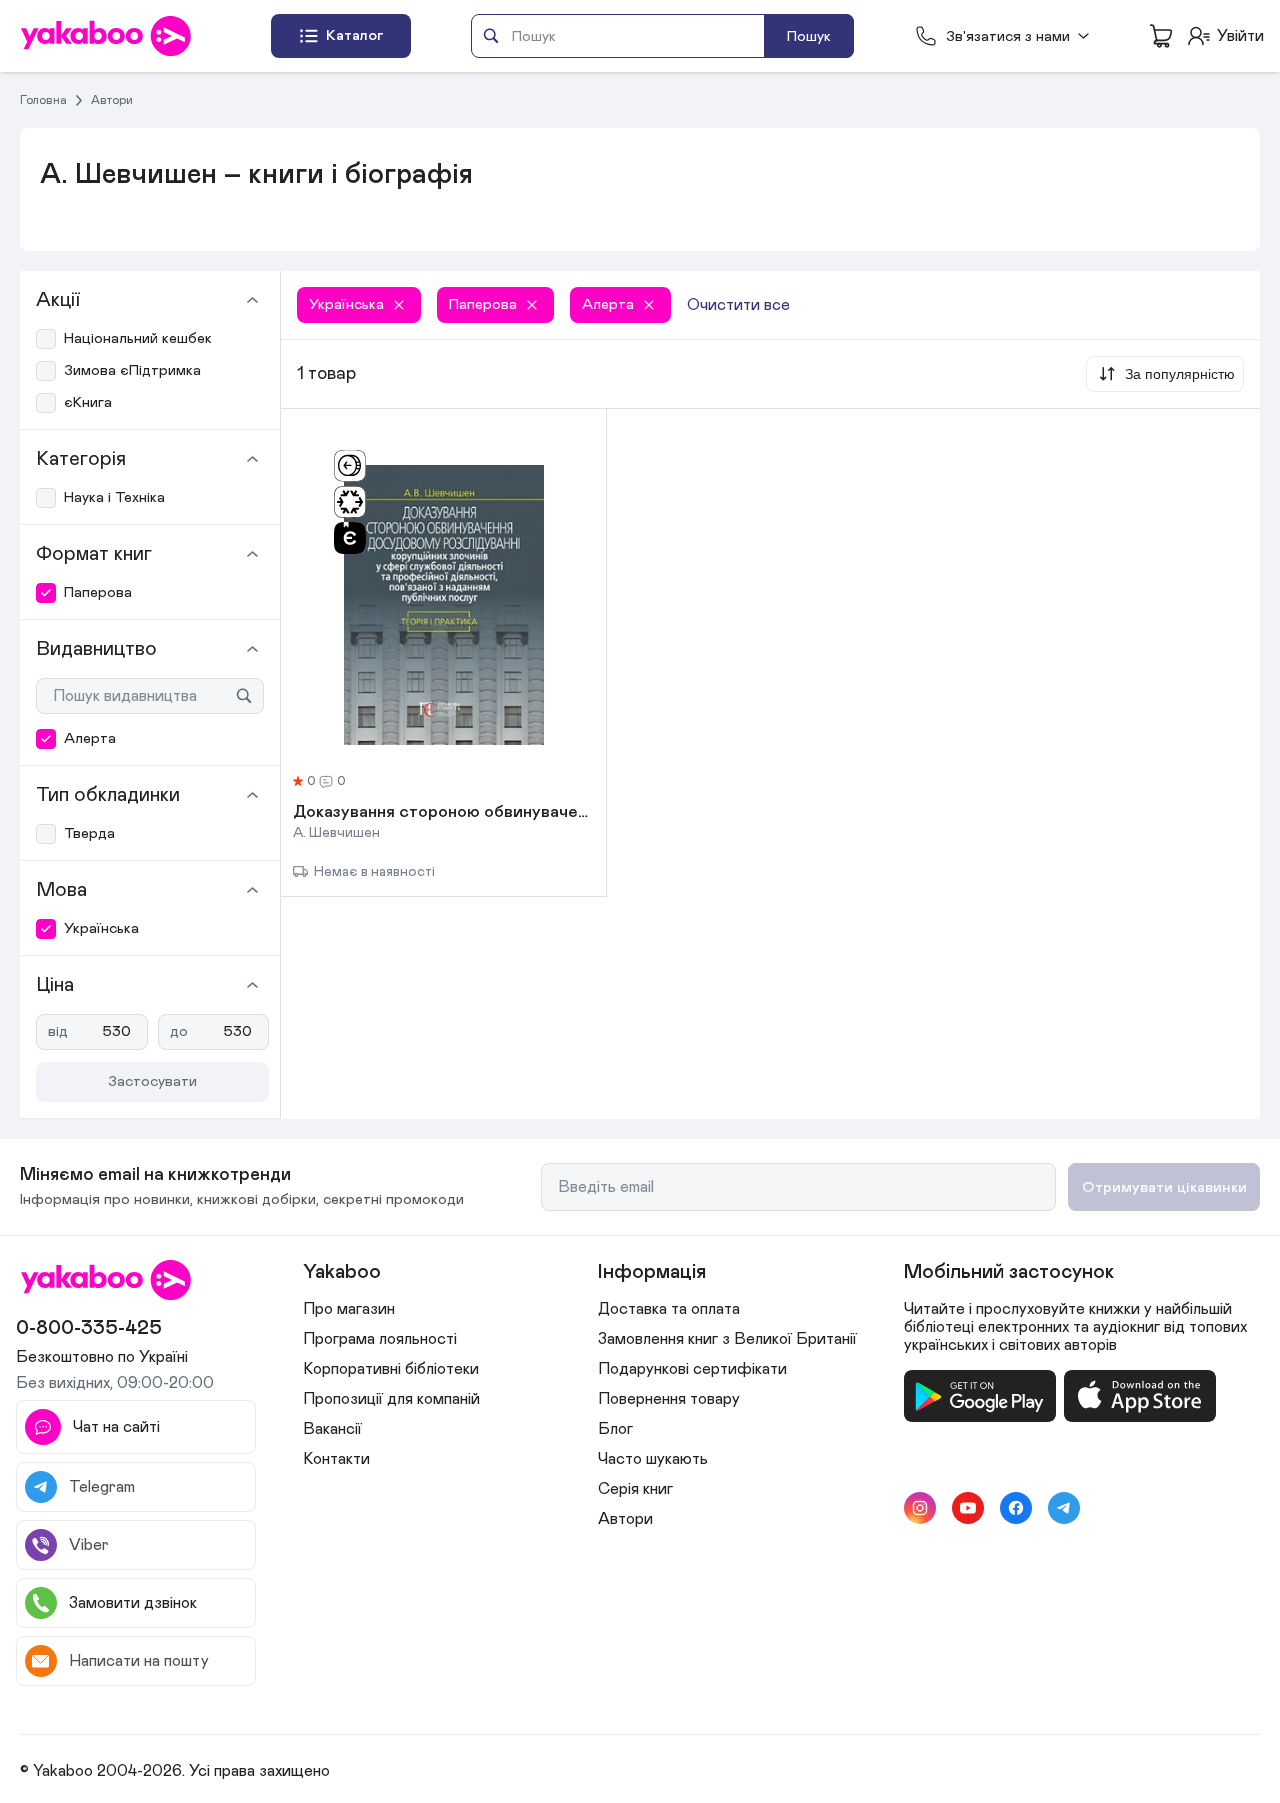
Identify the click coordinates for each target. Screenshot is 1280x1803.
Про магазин (349, 1309)
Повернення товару (669, 1399)
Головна (43, 100)
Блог (615, 1429)
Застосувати (152, 1081)
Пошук (809, 36)
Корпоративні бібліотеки (391, 1369)
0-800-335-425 (89, 1328)
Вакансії (332, 1429)
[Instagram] (920, 1508)
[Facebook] (1016, 1508)
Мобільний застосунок (1009, 1272)
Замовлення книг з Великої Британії (727, 1339)
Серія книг (635, 1489)
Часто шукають (653, 1459)
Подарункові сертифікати (692, 1369)
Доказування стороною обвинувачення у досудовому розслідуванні (443, 813)
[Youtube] (968, 1508)
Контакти (336, 1459)
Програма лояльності (380, 1339)
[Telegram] (1064, 1508)
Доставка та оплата (669, 1309)
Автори (112, 100)
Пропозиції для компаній (391, 1399)
